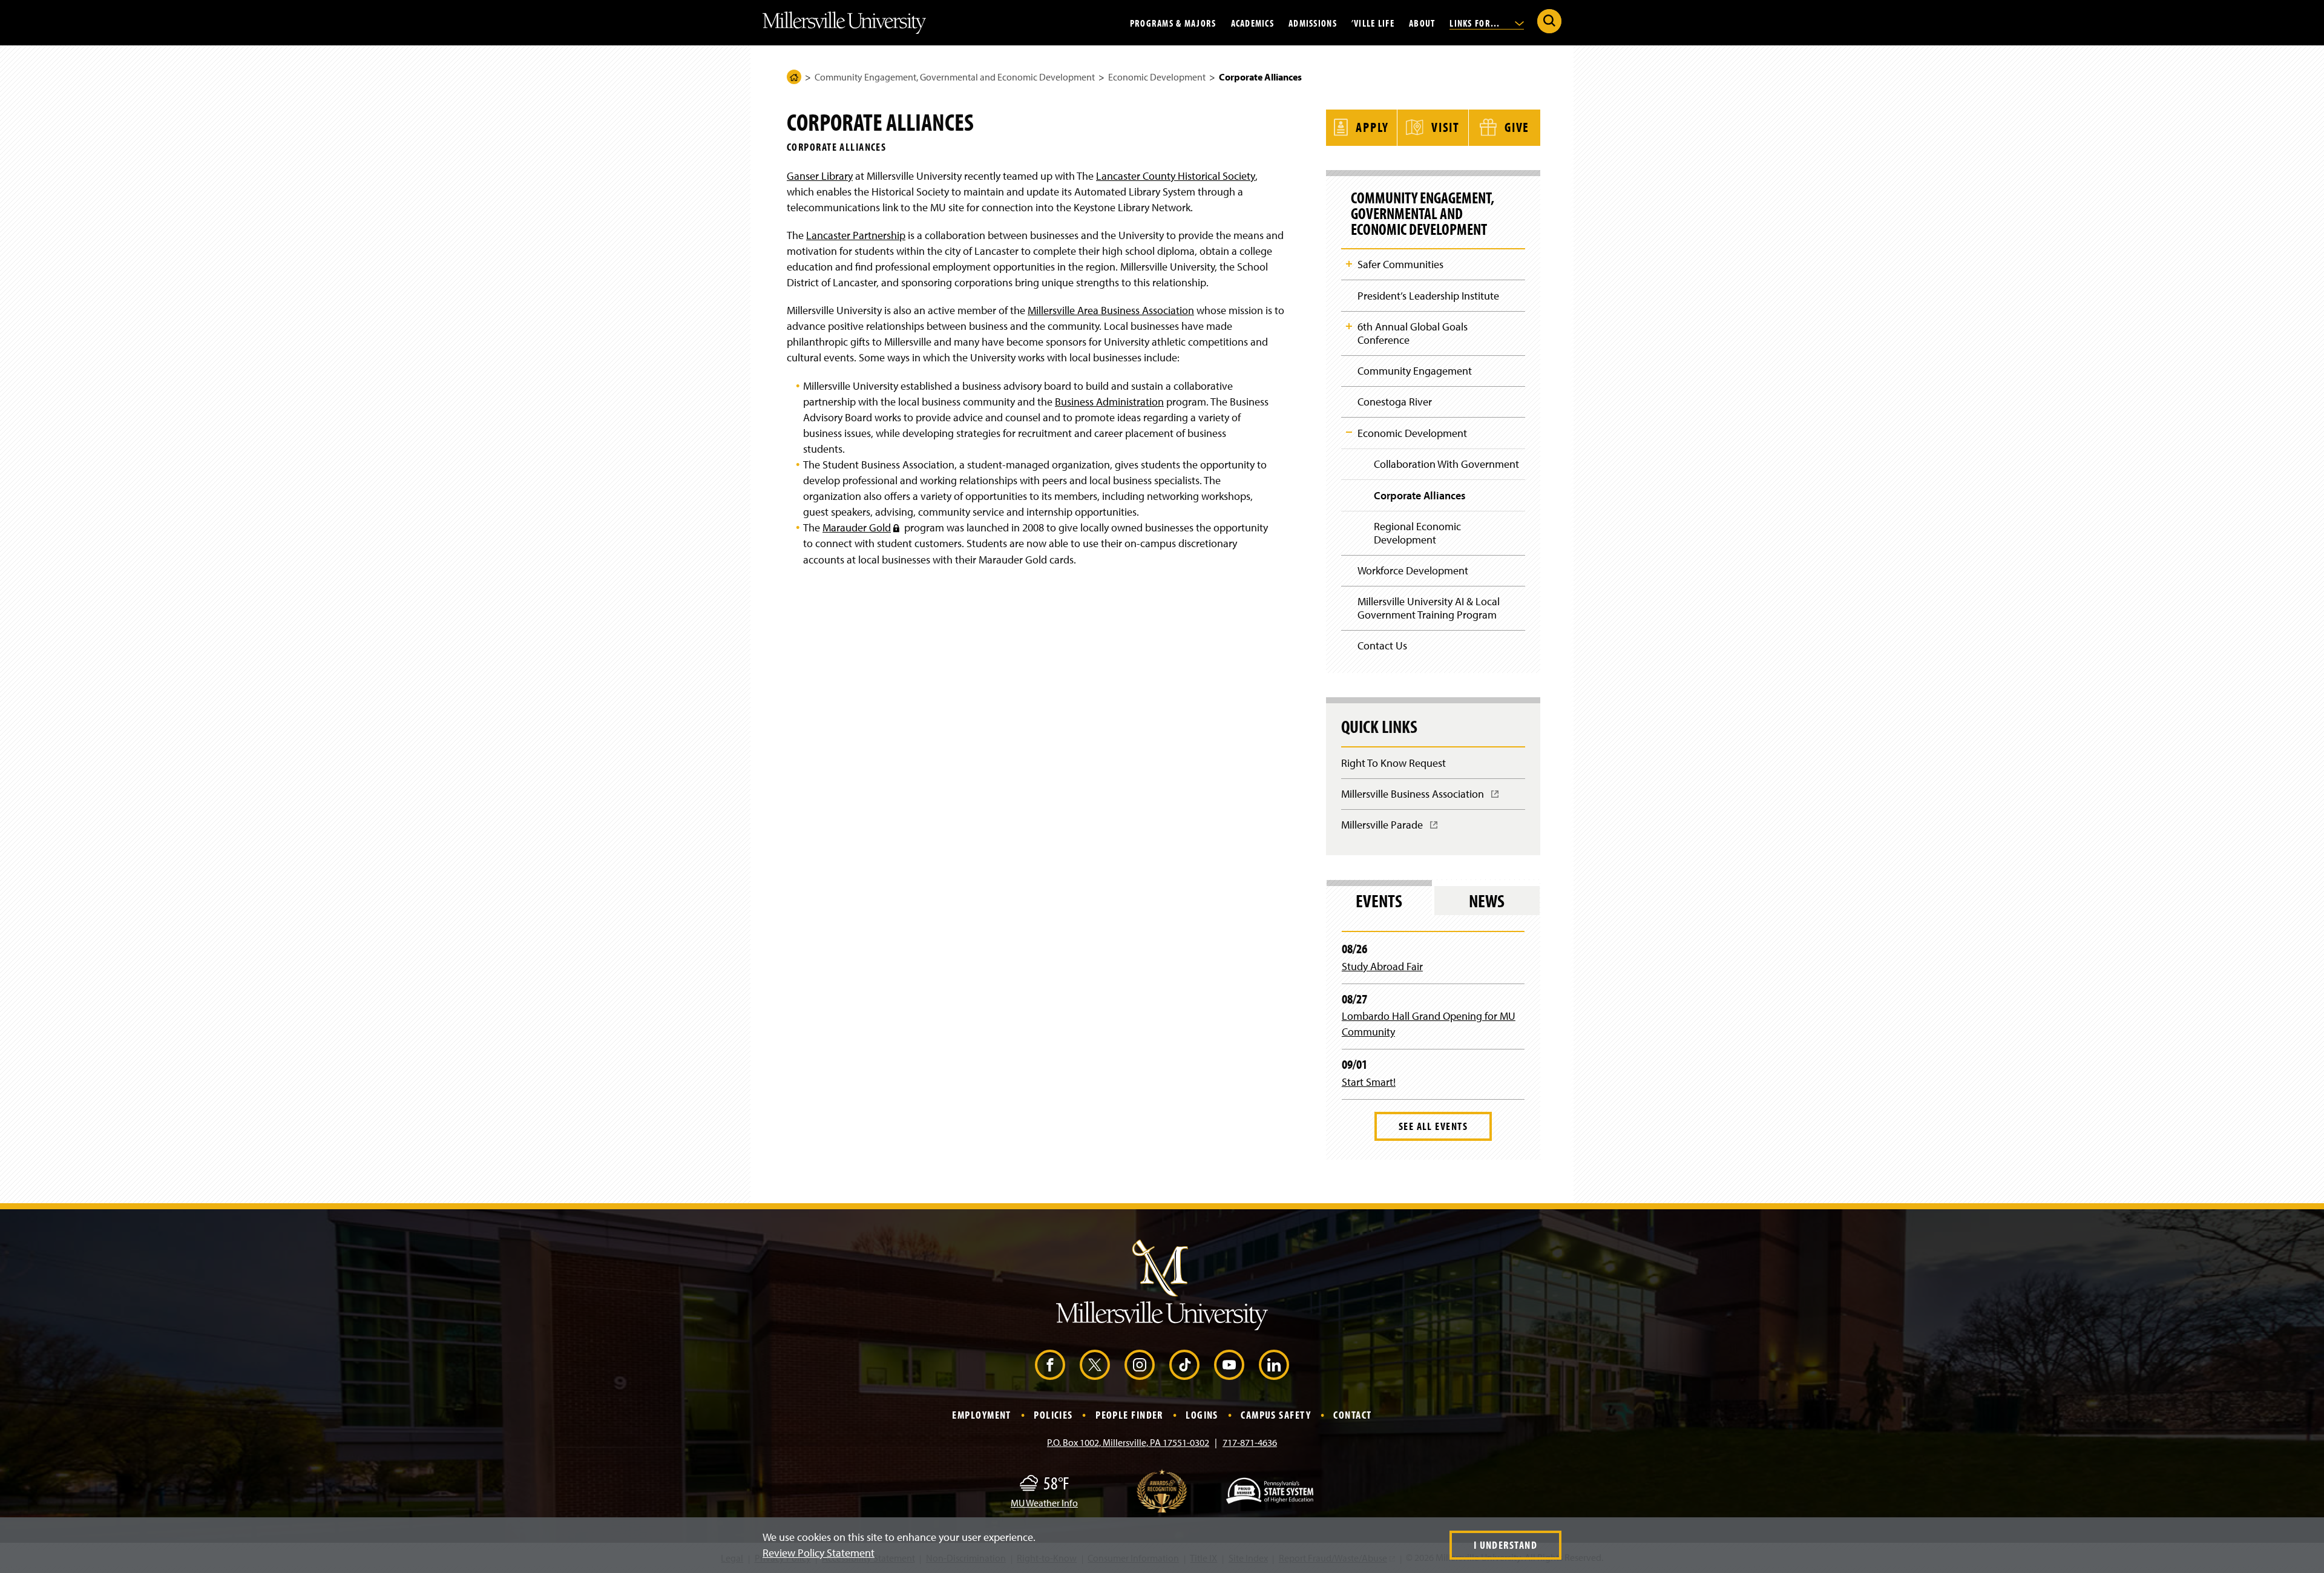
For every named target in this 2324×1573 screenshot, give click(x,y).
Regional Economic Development (1417, 533)
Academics (1253, 22)
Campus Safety (1276, 1415)
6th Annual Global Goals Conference (1413, 333)
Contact (1352, 1415)
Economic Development (1157, 77)
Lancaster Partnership (856, 235)
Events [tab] (1379, 901)
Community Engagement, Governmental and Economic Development (955, 77)
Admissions (1313, 22)
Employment (981, 1415)
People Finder (1129, 1415)
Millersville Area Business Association (1111, 310)
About (1422, 22)
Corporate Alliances (1420, 495)
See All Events (1433, 1126)
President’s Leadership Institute (1428, 296)
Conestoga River (1395, 402)
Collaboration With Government (1446, 464)
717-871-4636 (1250, 1442)
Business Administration (1109, 402)
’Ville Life (1373, 22)
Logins (1202, 1415)
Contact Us (1382, 645)
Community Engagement (1415, 371)
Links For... (1476, 22)
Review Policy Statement (819, 1553)
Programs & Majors (1173, 22)
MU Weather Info (1044, 1503)
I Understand (1505, 1545)
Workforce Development (1413, 570)
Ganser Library (820, 176)
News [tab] (1487, 901)
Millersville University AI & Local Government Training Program (1429, 608)
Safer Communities (1400, 264)
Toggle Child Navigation (1349, 264)
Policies (1053, 1415)
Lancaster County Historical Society (1176, 176)
